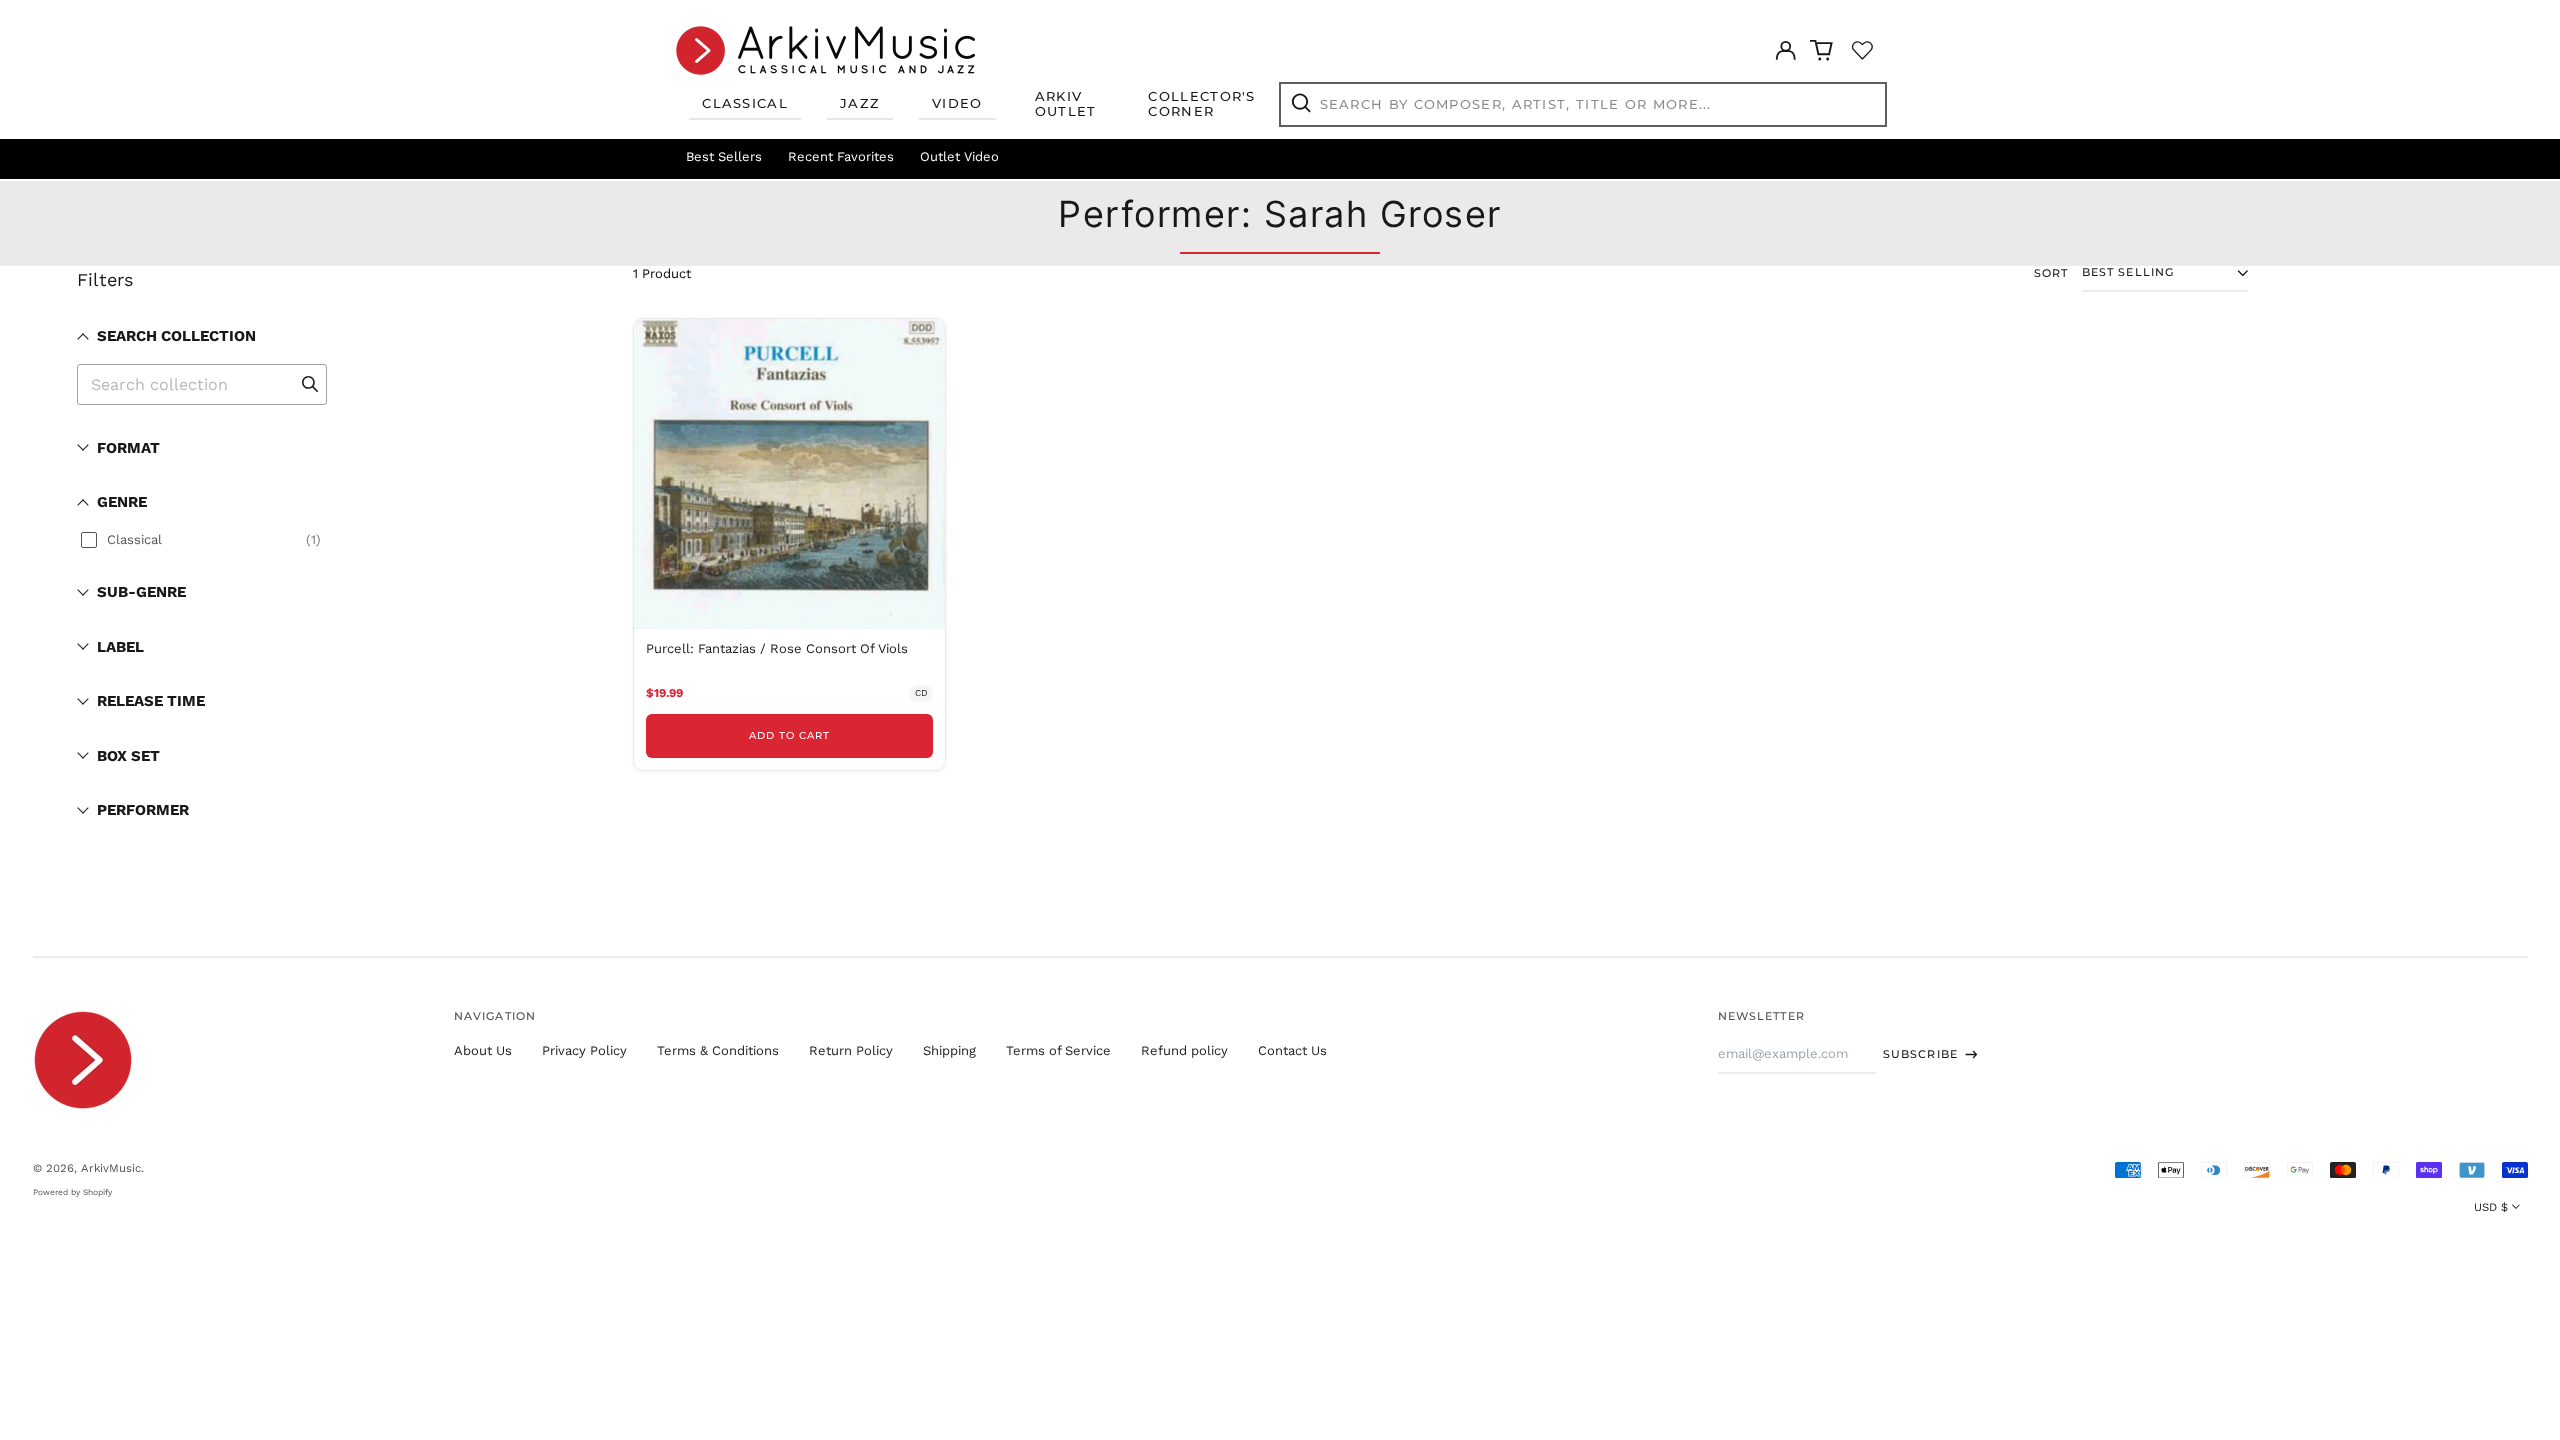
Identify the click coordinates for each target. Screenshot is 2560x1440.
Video (957, 103)
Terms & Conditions (718, 1050)
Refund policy (1184, 1050)
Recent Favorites (841, 156)
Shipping (949, 1050)
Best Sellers (724, 156)
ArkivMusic (111, 1168)
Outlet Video (959, 156)
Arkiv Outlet (1066, 104)
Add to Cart (789, 735)
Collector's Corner (1201, 104)
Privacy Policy (584, 1050)
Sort (2051, 273)
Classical (745, 103)
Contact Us (1292, 1050)
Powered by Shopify (72, 1192)
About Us (483, 1050)
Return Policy (851, 1050)
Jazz (860, 103)
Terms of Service (1058, 1050)
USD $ (2491, 1207)
